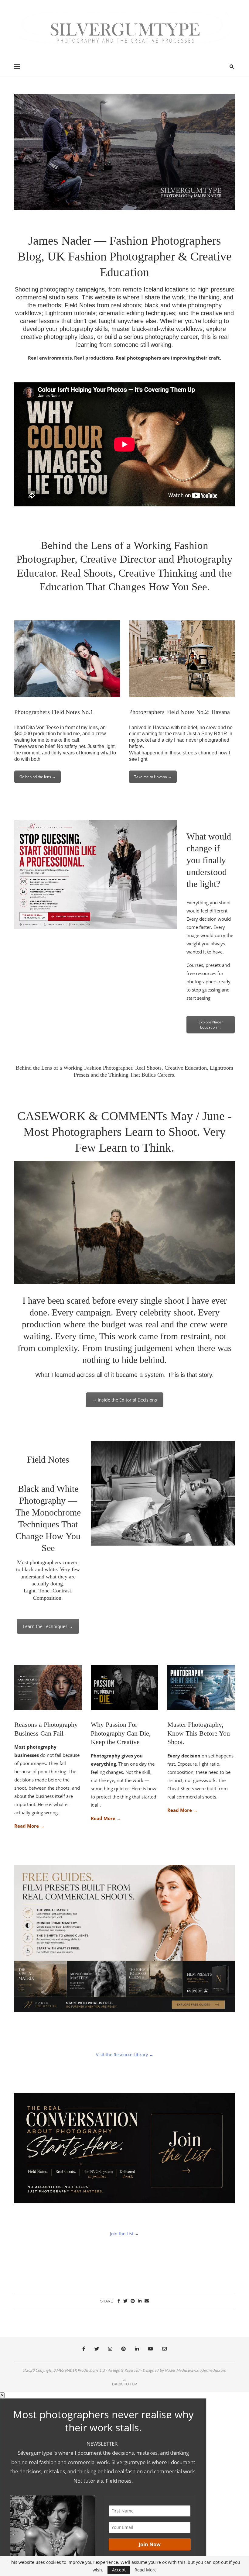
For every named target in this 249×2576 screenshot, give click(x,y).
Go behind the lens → (38, 777)
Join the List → (124, 2234)
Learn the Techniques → (48, 1626)
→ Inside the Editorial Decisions (125, 1400)
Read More (146, 2570)
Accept (119, 2570)
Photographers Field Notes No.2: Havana (179, 712)
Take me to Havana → (153, 777)
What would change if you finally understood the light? (209, 860)
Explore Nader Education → (211, 1025)
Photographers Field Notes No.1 (54, 712)
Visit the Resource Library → (125, 2055)
